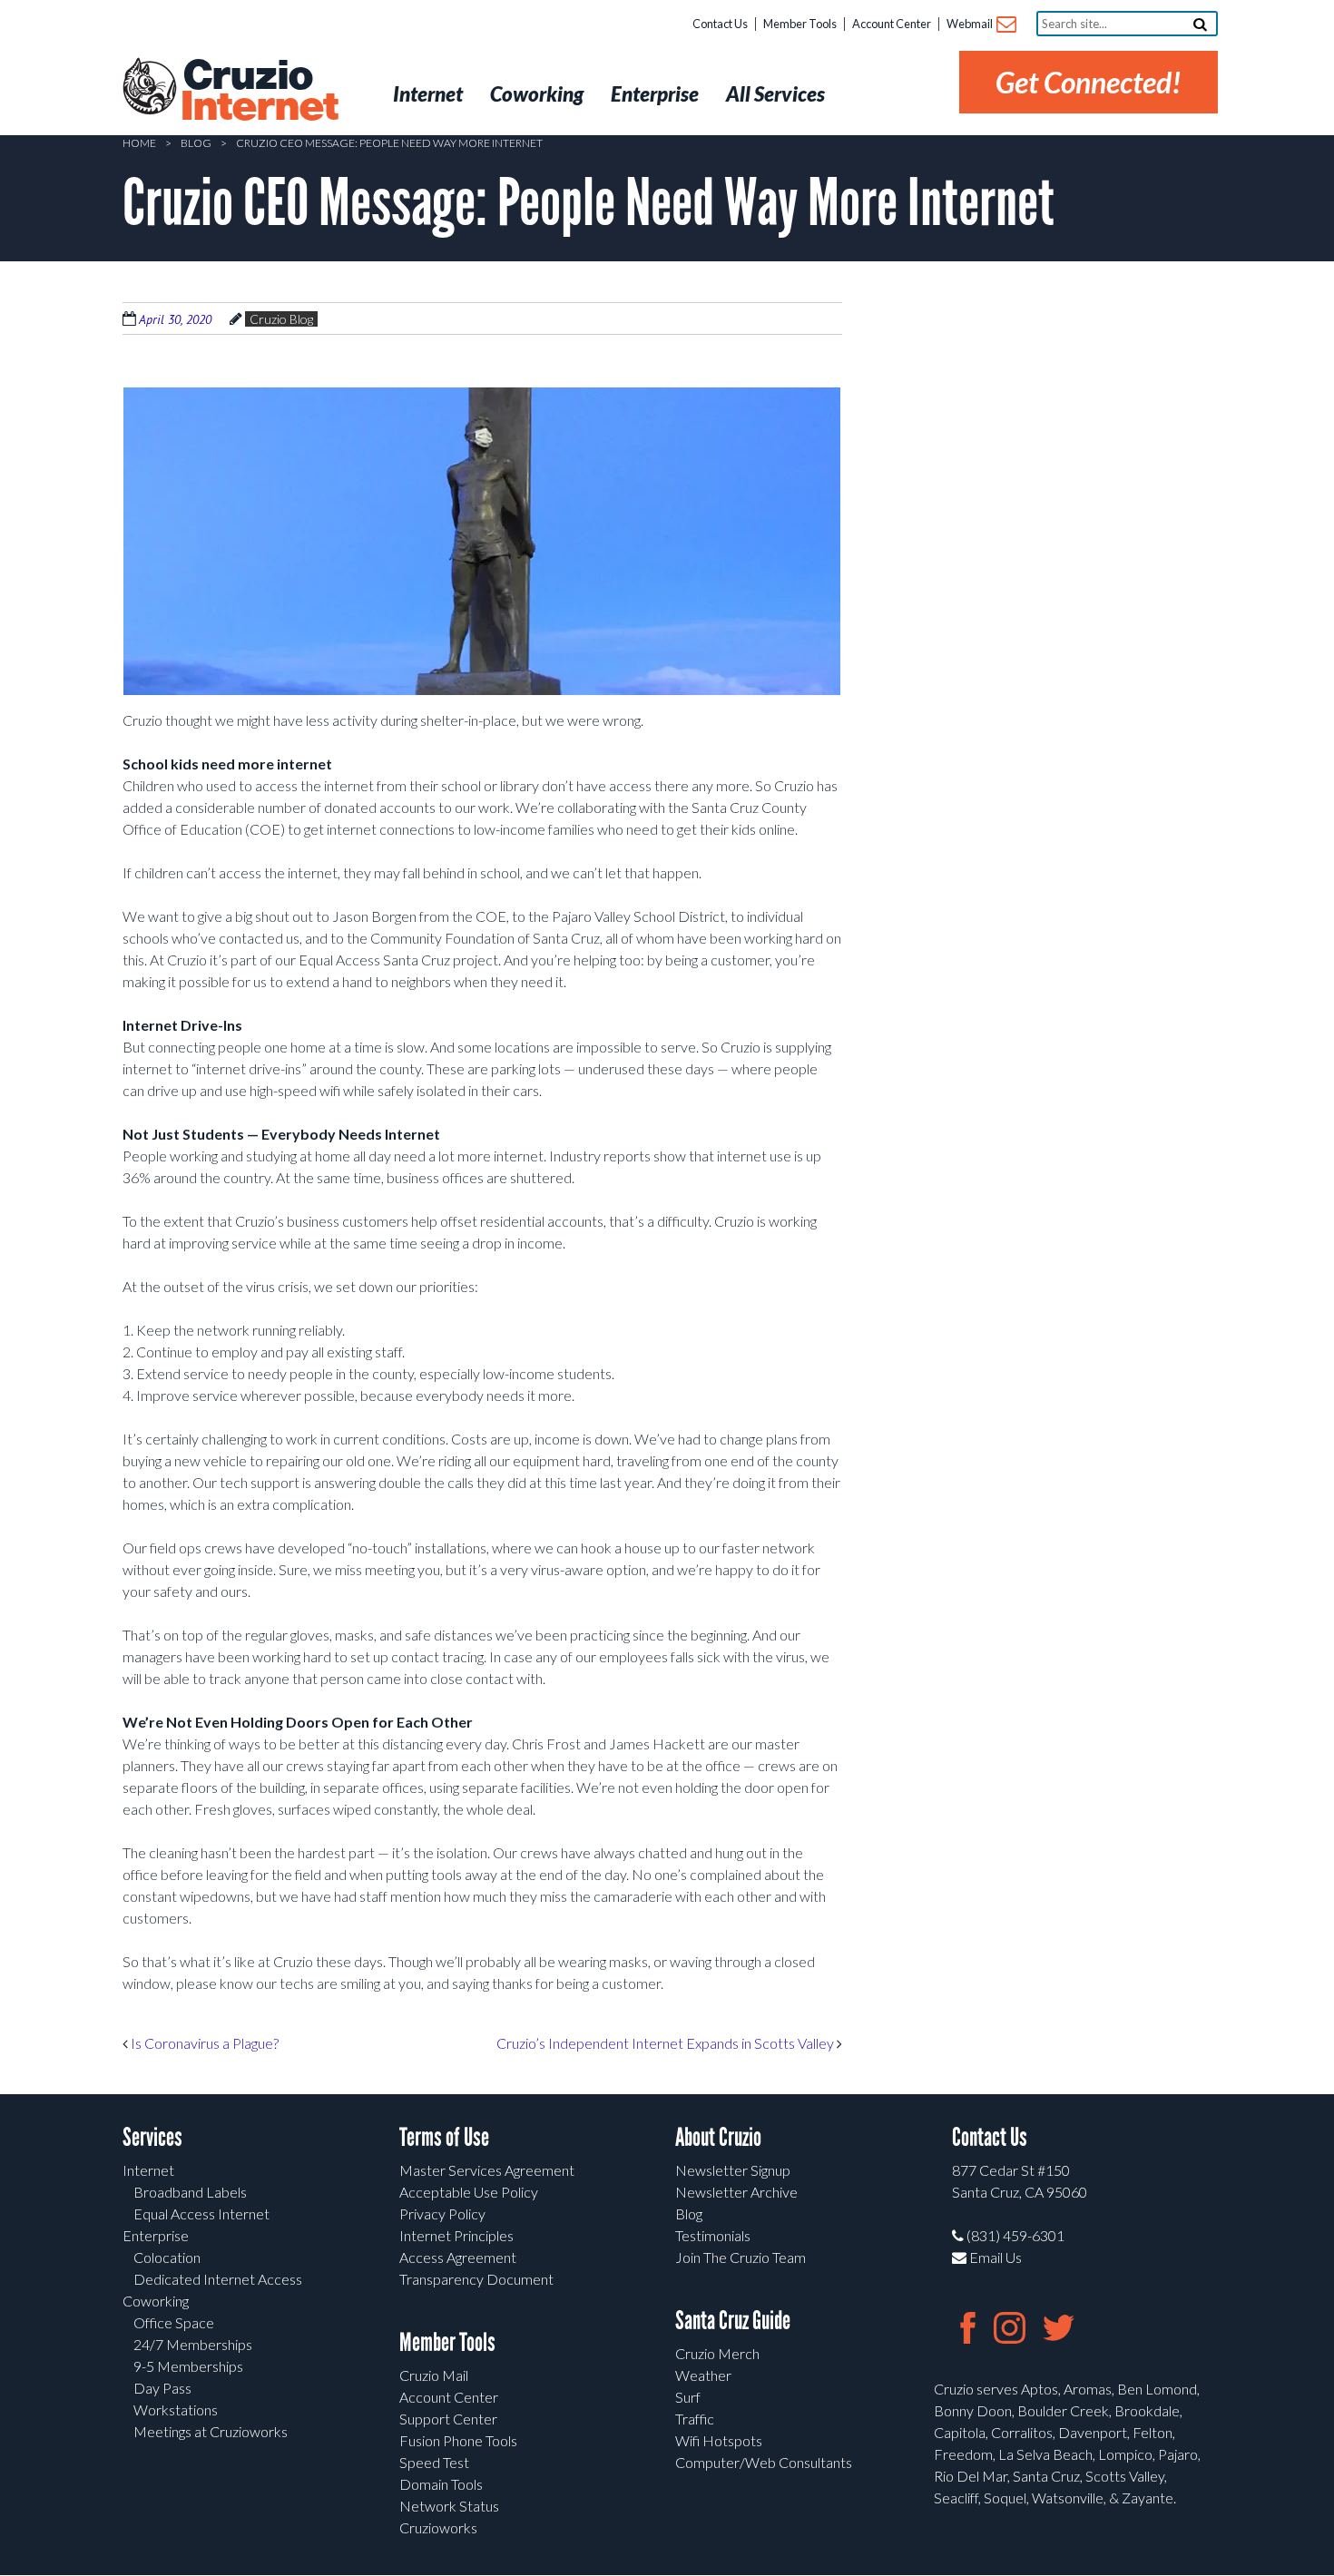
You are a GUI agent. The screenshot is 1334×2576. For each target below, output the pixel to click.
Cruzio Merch (717, 2353)
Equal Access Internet (201, 2214)
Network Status (449, 2506)
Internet (148, 2170)
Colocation (167, 2257)
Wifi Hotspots (719, 2440)
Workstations (176, 2409)
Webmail (971, 24)
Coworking (156, 2301)
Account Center (892, 24)
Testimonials (713, 2235)
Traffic (695, 2419)
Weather (703, 2375)
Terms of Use (444, 2137)
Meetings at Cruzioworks (211, 2431)
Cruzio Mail (434, 2375)
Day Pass (162, 2388)
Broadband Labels (190, 2192)
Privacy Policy (442, 2214)
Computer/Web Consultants (764, 2462)
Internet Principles (456, 2235)
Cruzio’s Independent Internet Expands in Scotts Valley (667, 2043)
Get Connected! (1089, 82)
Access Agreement (458, 2257)
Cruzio (259, 92)
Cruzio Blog (281, 319)
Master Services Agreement (487, 2170)
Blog (196, 143)
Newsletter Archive (736, 2192)
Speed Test (434, 2462)
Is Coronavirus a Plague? (203, 2043)
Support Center (448, 2419)
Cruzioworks (438, 2527)
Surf (688, 2397)
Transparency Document (476, 2279)
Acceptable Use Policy (469, 2192)
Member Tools (800, 24)
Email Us (994, 2257)
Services (152, 2137)
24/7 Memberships (193, 2344)
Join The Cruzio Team (741, 2257)
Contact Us (720, 24)
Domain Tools (441, 2484)
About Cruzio (718, 2137)
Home (139, 143)
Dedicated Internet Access (218, 2279)
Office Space (174, 2322)
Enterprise (156, 2235)
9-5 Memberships (188, 2366)
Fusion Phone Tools (458, 2440)
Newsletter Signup (733, 2170)
